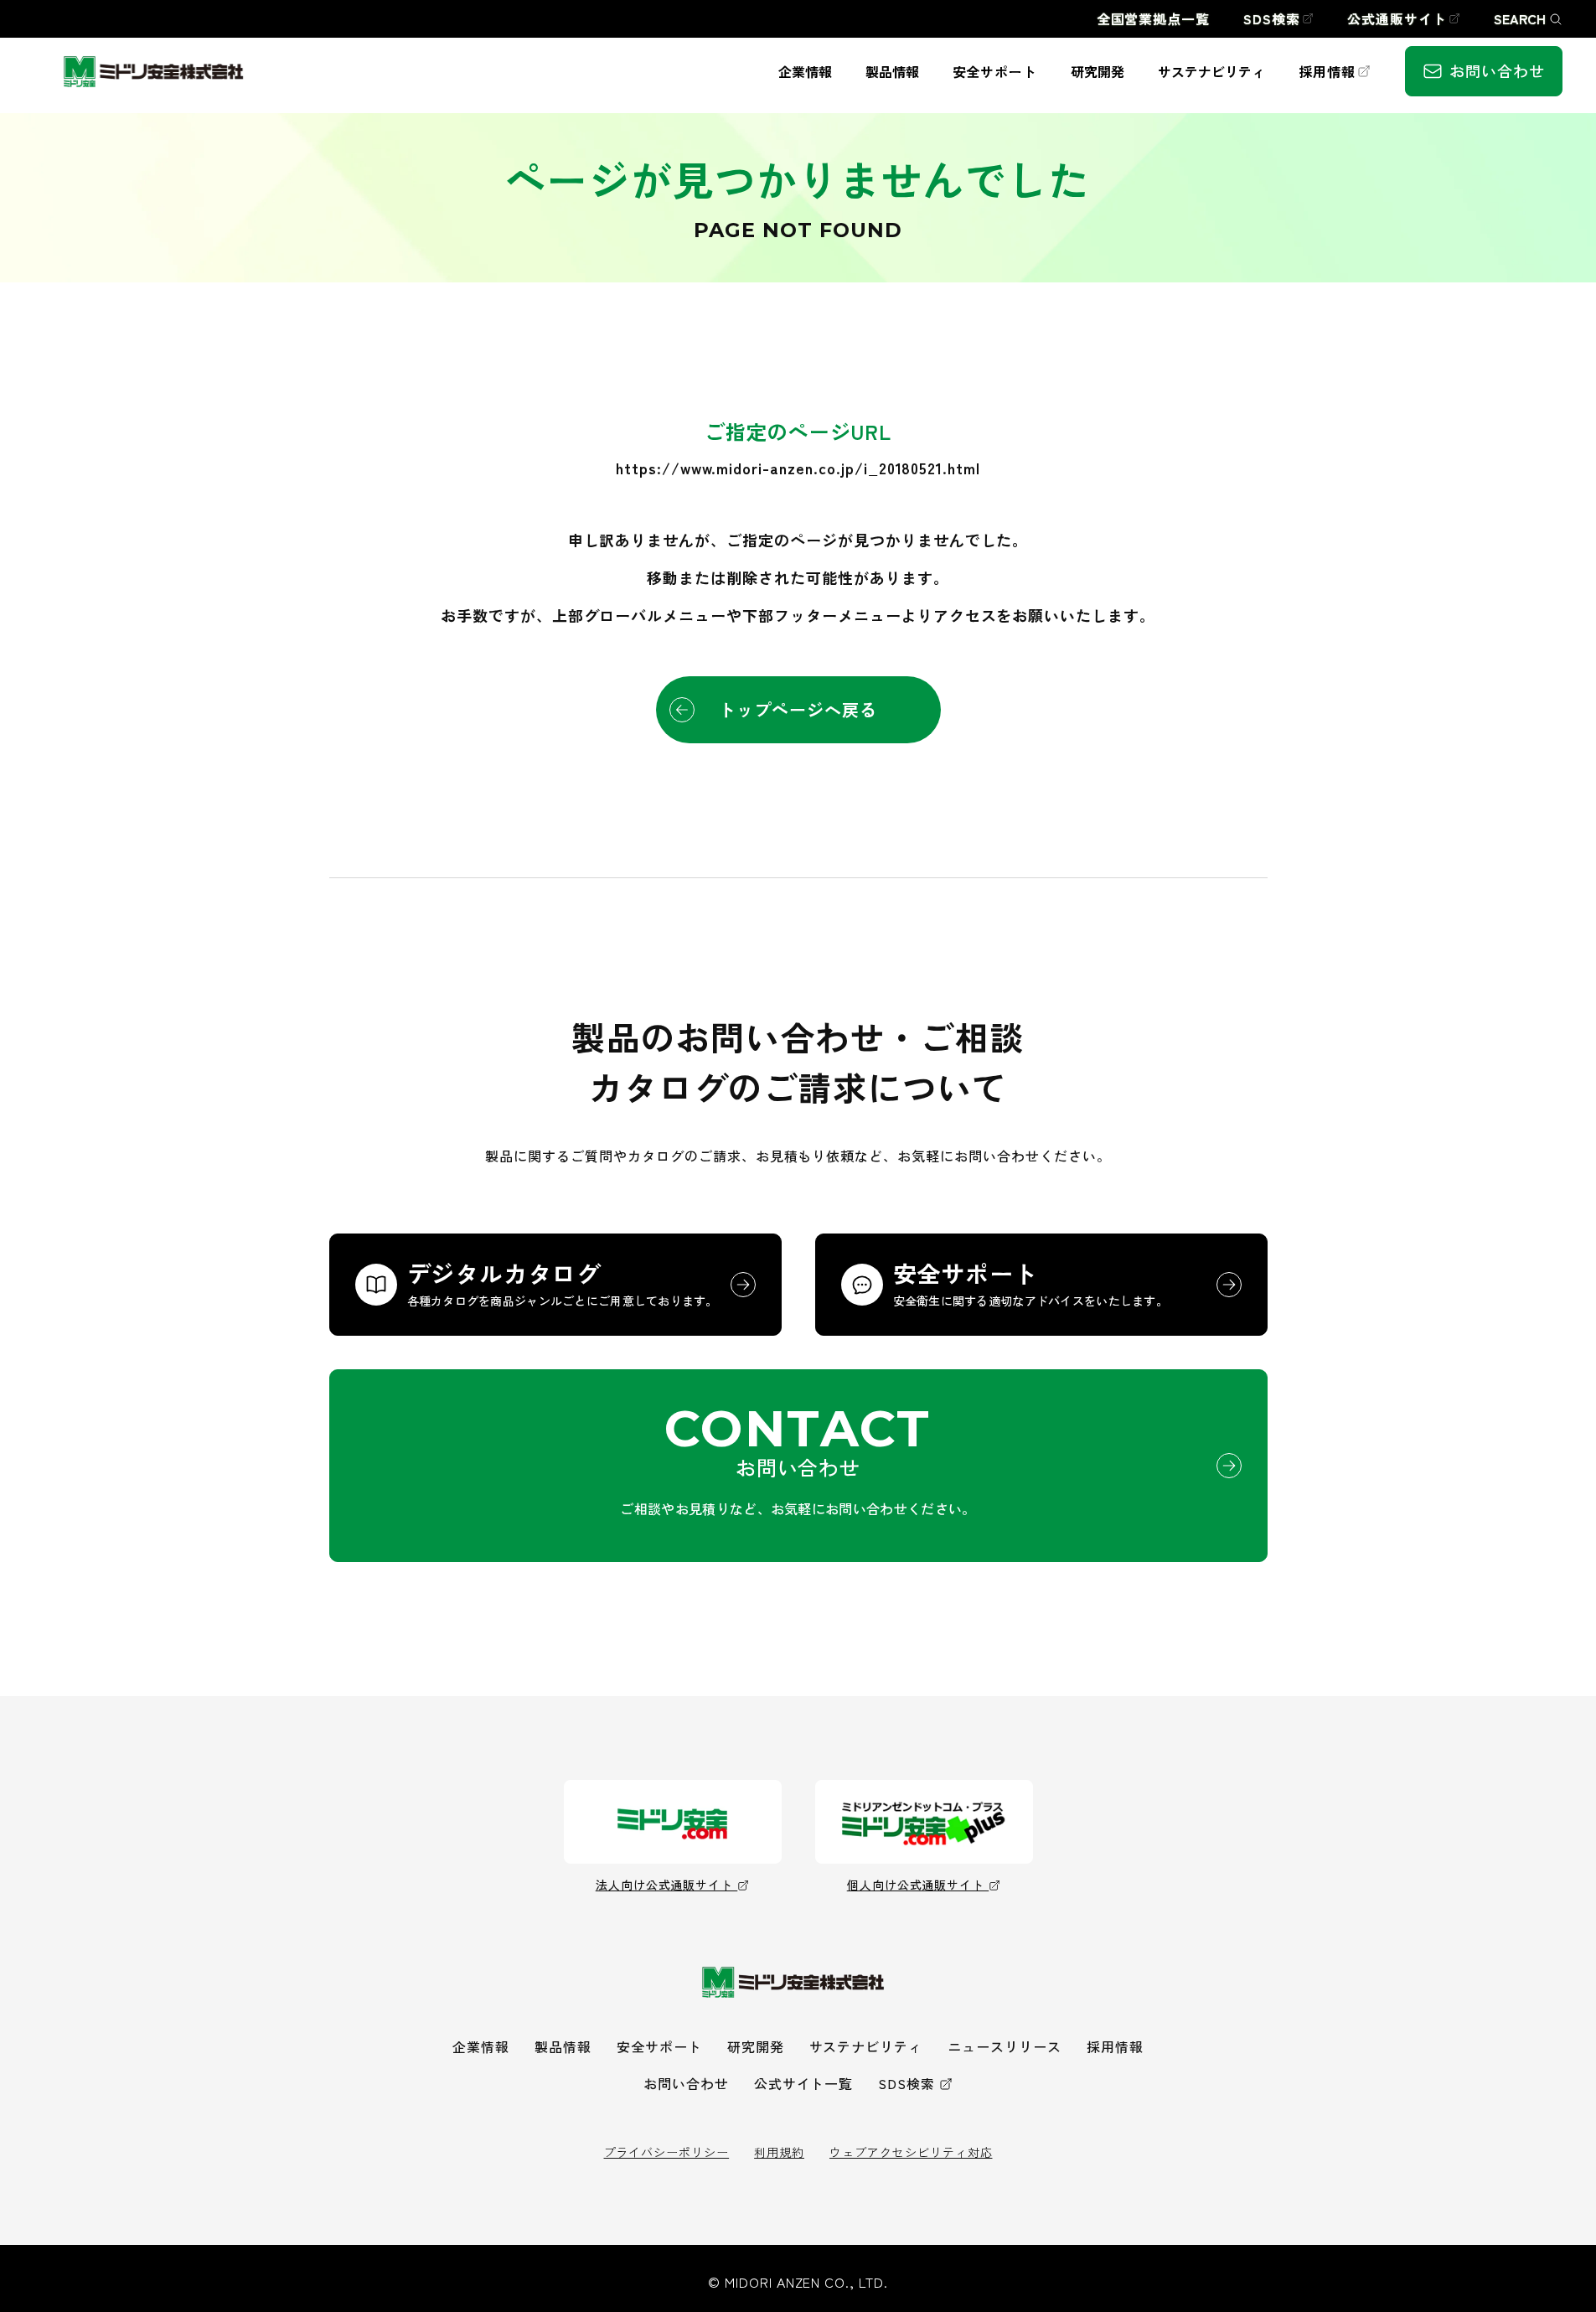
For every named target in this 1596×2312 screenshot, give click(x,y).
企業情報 (481, 2046)
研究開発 (756, 2046)
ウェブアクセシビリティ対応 (911, 2152)
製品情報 (563, 2046)
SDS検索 (906, 2083)
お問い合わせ (686, 2083)
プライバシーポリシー (667, 2152)
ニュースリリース (1005, 2046)
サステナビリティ (866, 2046)
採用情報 (1115, 2046)
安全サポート (659, 2046)
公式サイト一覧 (804, 2083)
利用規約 (779, 2152)
